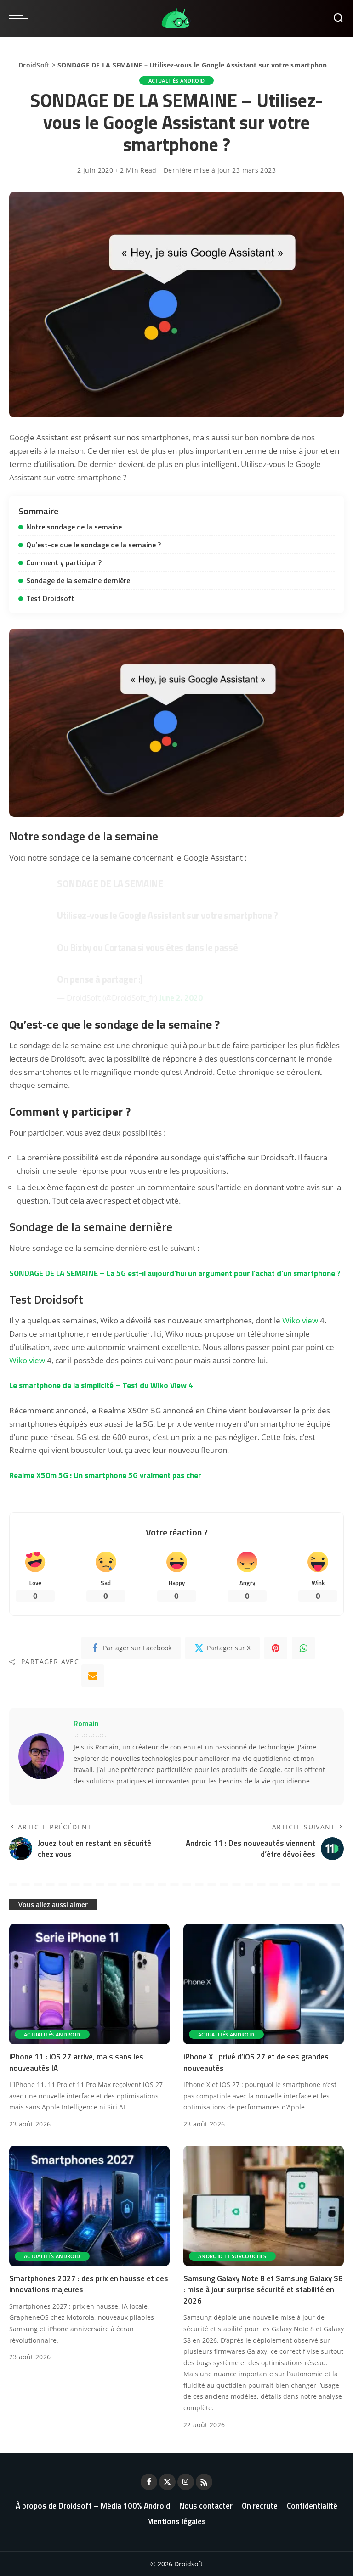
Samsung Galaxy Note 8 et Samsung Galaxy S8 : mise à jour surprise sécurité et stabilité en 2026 (263, 2290)
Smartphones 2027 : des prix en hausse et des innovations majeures (89, 2284)
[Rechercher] (338, 18)
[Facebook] (149, 2482)
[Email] (93, 1676)
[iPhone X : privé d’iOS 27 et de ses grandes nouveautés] (264, 1984)
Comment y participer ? (64, 562)
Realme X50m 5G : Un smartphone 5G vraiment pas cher (105, 1475)
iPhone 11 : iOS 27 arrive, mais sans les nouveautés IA (76, 2062)
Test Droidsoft (50, 598)
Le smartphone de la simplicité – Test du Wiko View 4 (101, 1385)
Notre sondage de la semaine (74, 527)
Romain (86, 1723)
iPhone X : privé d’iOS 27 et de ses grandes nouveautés (256, 2062)
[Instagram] (186, 2482)
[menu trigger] (21, 18)
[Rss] (204, 2482)
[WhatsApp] (303, 1648)
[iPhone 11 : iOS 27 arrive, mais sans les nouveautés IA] (89, 1984)
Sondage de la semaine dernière (78, 580)
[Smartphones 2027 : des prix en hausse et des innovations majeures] (89, 2206)
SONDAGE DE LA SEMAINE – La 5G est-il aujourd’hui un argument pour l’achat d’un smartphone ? (175, 1273)
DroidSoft (34, 65)
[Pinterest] (276, 1648)
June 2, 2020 (181, 998)
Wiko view (300, 1320)
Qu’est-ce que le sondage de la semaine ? (94, 545)
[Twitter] (167, 2482)
